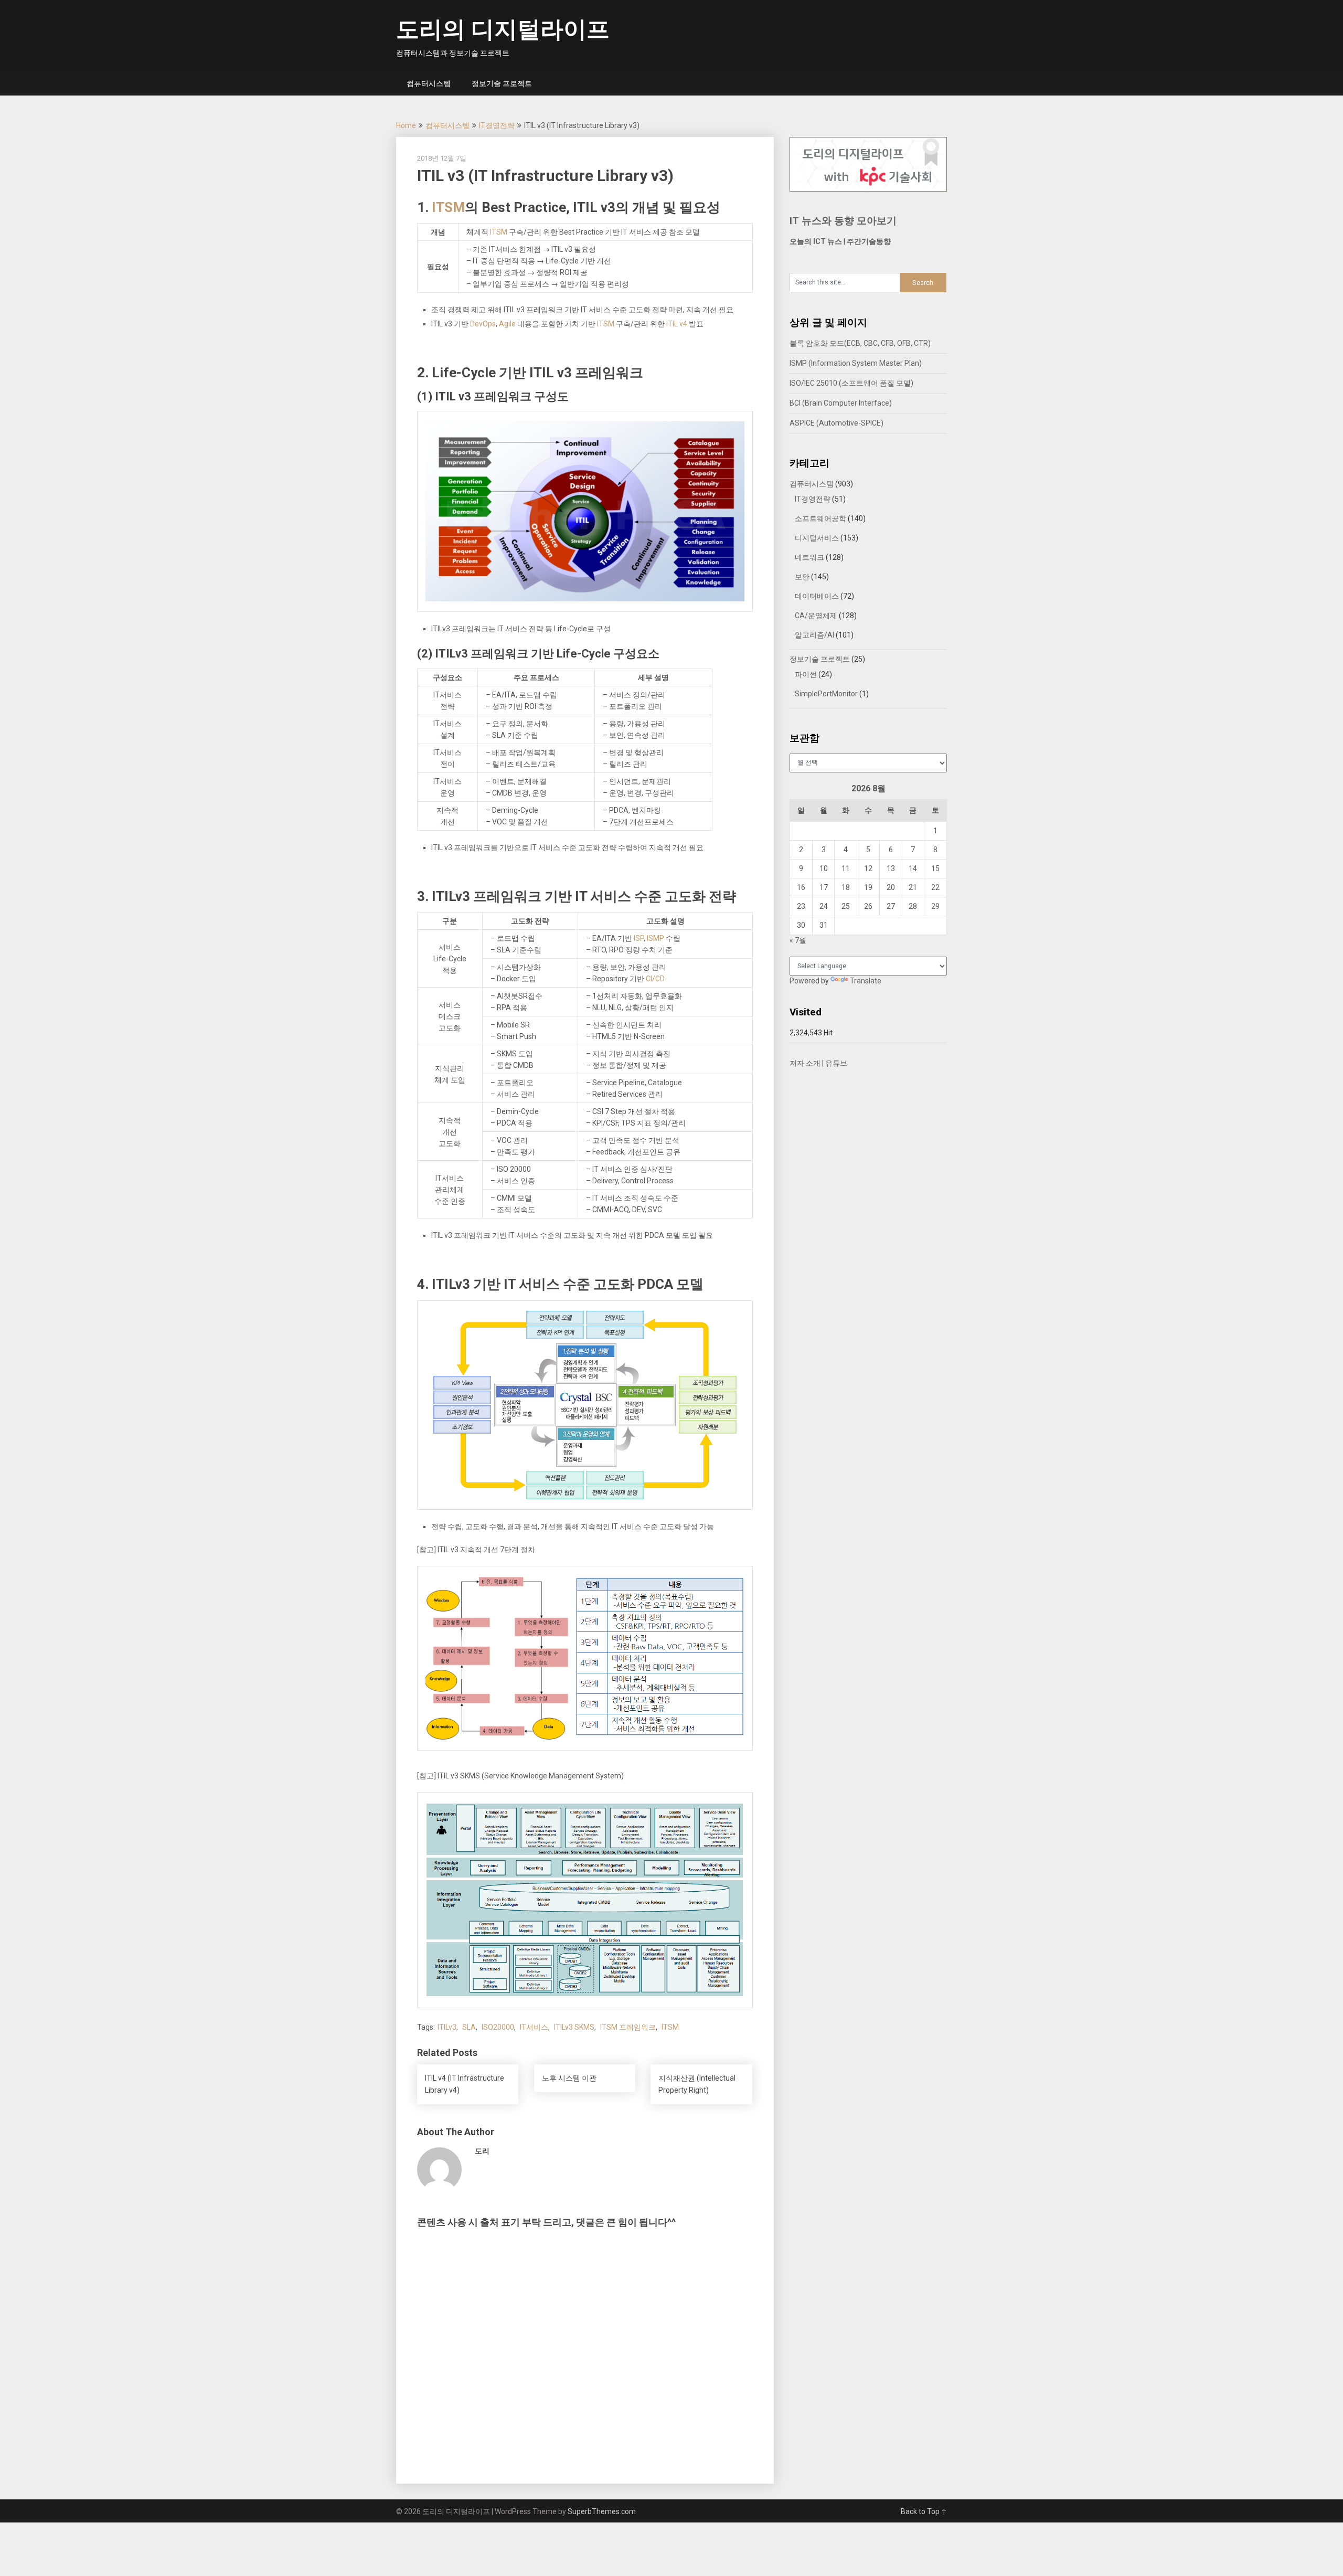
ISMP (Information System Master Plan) (856, 363)
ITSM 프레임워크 (628, 2027)
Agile (507, 324)
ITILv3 (447, 2027)
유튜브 (836, 1063)
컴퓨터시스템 (429, 83)
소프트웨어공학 (820, 518)
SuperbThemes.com (602, 2511)
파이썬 (806, 674)
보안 (802, 577)
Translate (866, 981)
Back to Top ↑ (924, 2511)
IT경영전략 (497, 125)
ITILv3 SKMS (574, 2027)
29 (935, 906)
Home (406, 125)
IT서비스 (534, 2027)
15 (935, 868)
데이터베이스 (817, 596)
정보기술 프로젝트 (502, 83)
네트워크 (809, 557)
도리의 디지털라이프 (503, 29)
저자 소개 (805, 1063)
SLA (469, 2027)
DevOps (483, 324)
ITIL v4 (677, 324)
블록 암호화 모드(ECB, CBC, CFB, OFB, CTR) (860, 343)
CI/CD (655, 979)
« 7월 (798, 940)
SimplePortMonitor (826, 694)
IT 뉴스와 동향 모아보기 (843, 221)
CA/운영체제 (816, 616)
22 (935, 887)
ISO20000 (498, 2027)
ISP (639, 938)
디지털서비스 (817, 538)
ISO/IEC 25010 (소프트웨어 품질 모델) (851, 383)
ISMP (655, 938)
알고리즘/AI (814, 635)
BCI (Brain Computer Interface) (841, 403)
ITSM (448, 207)
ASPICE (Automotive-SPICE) (836, 423)
